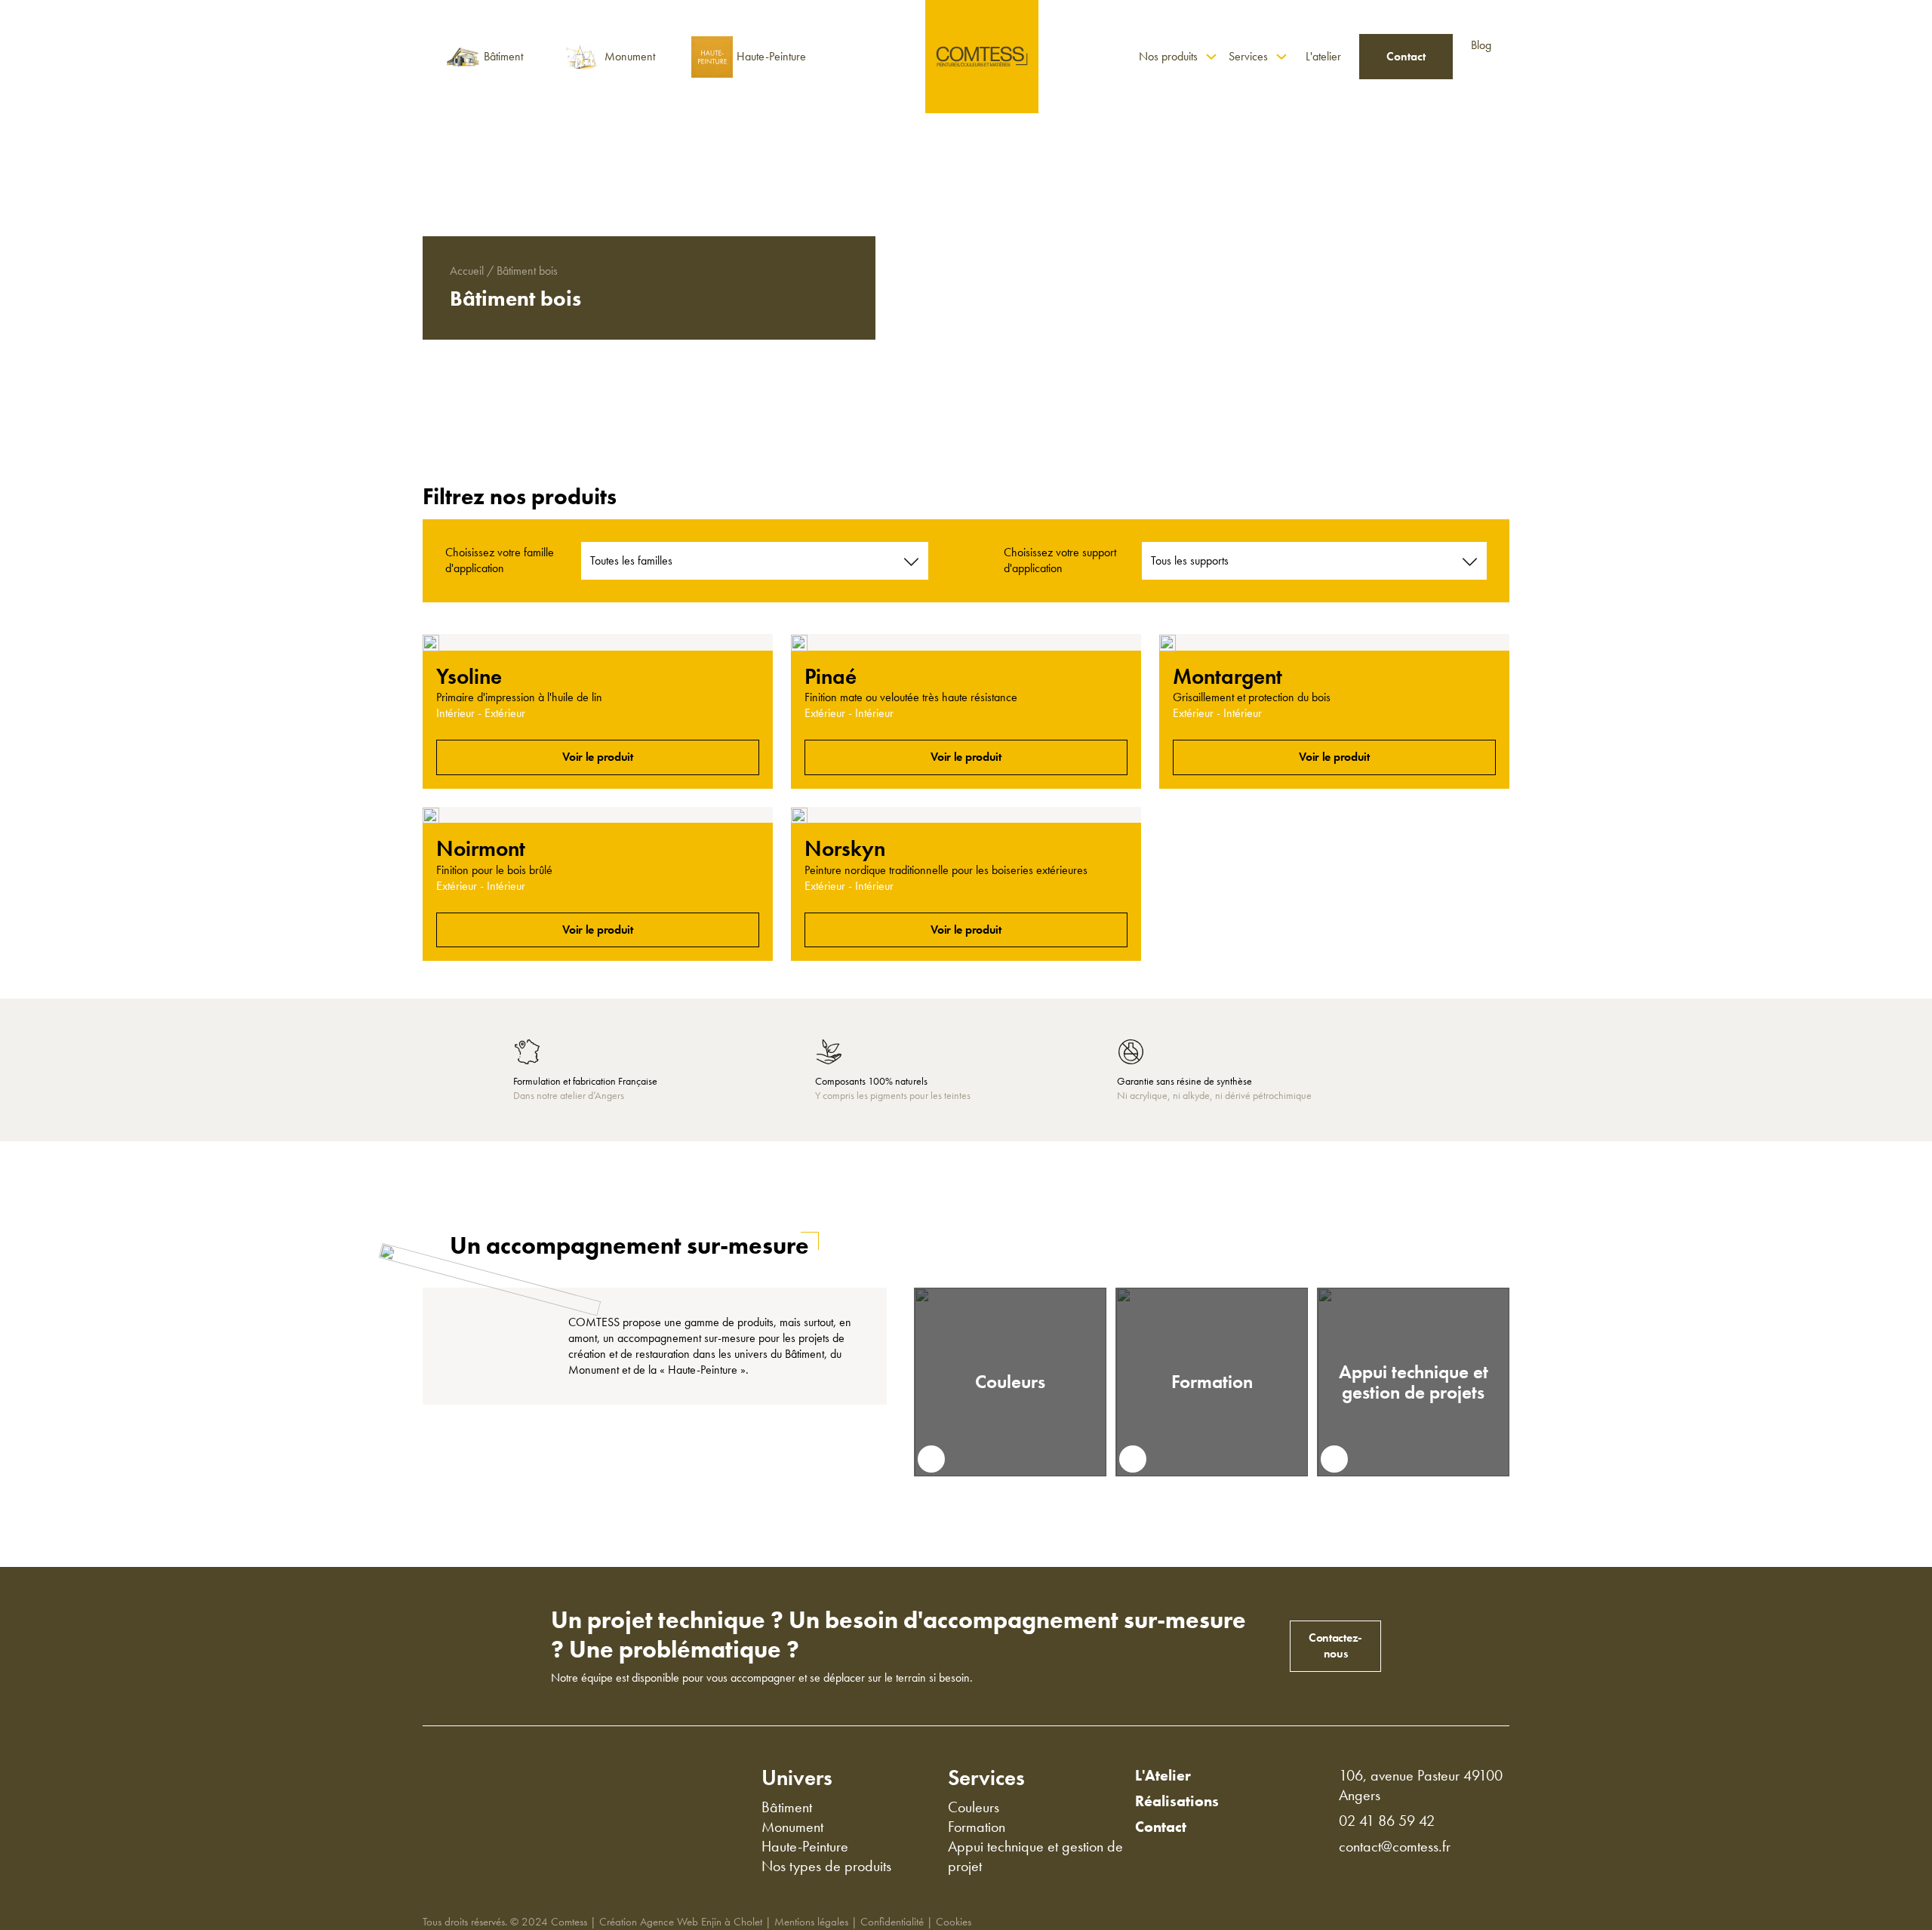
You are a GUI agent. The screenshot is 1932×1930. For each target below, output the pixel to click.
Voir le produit (598, 757)
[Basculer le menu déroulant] (1211, 57)
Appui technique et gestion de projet (1035, 1856)
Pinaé (831, 677)
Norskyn (845, 849)
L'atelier (1323, 56)
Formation (1212, 1382)
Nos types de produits (826, 1866)
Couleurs (1010, 1382)
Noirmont (481, 849)
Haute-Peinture (805, 1846)
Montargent (1227, 677)
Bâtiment (787, 1807)
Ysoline (469, 677)
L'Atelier (1163, 1775)
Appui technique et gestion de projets (1414, 1382)
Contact (1406, 56)
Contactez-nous (1335, 1645)
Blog (1481, 45)
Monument (792, 1827)
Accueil (467, 271)
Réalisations (1177, 1801)
